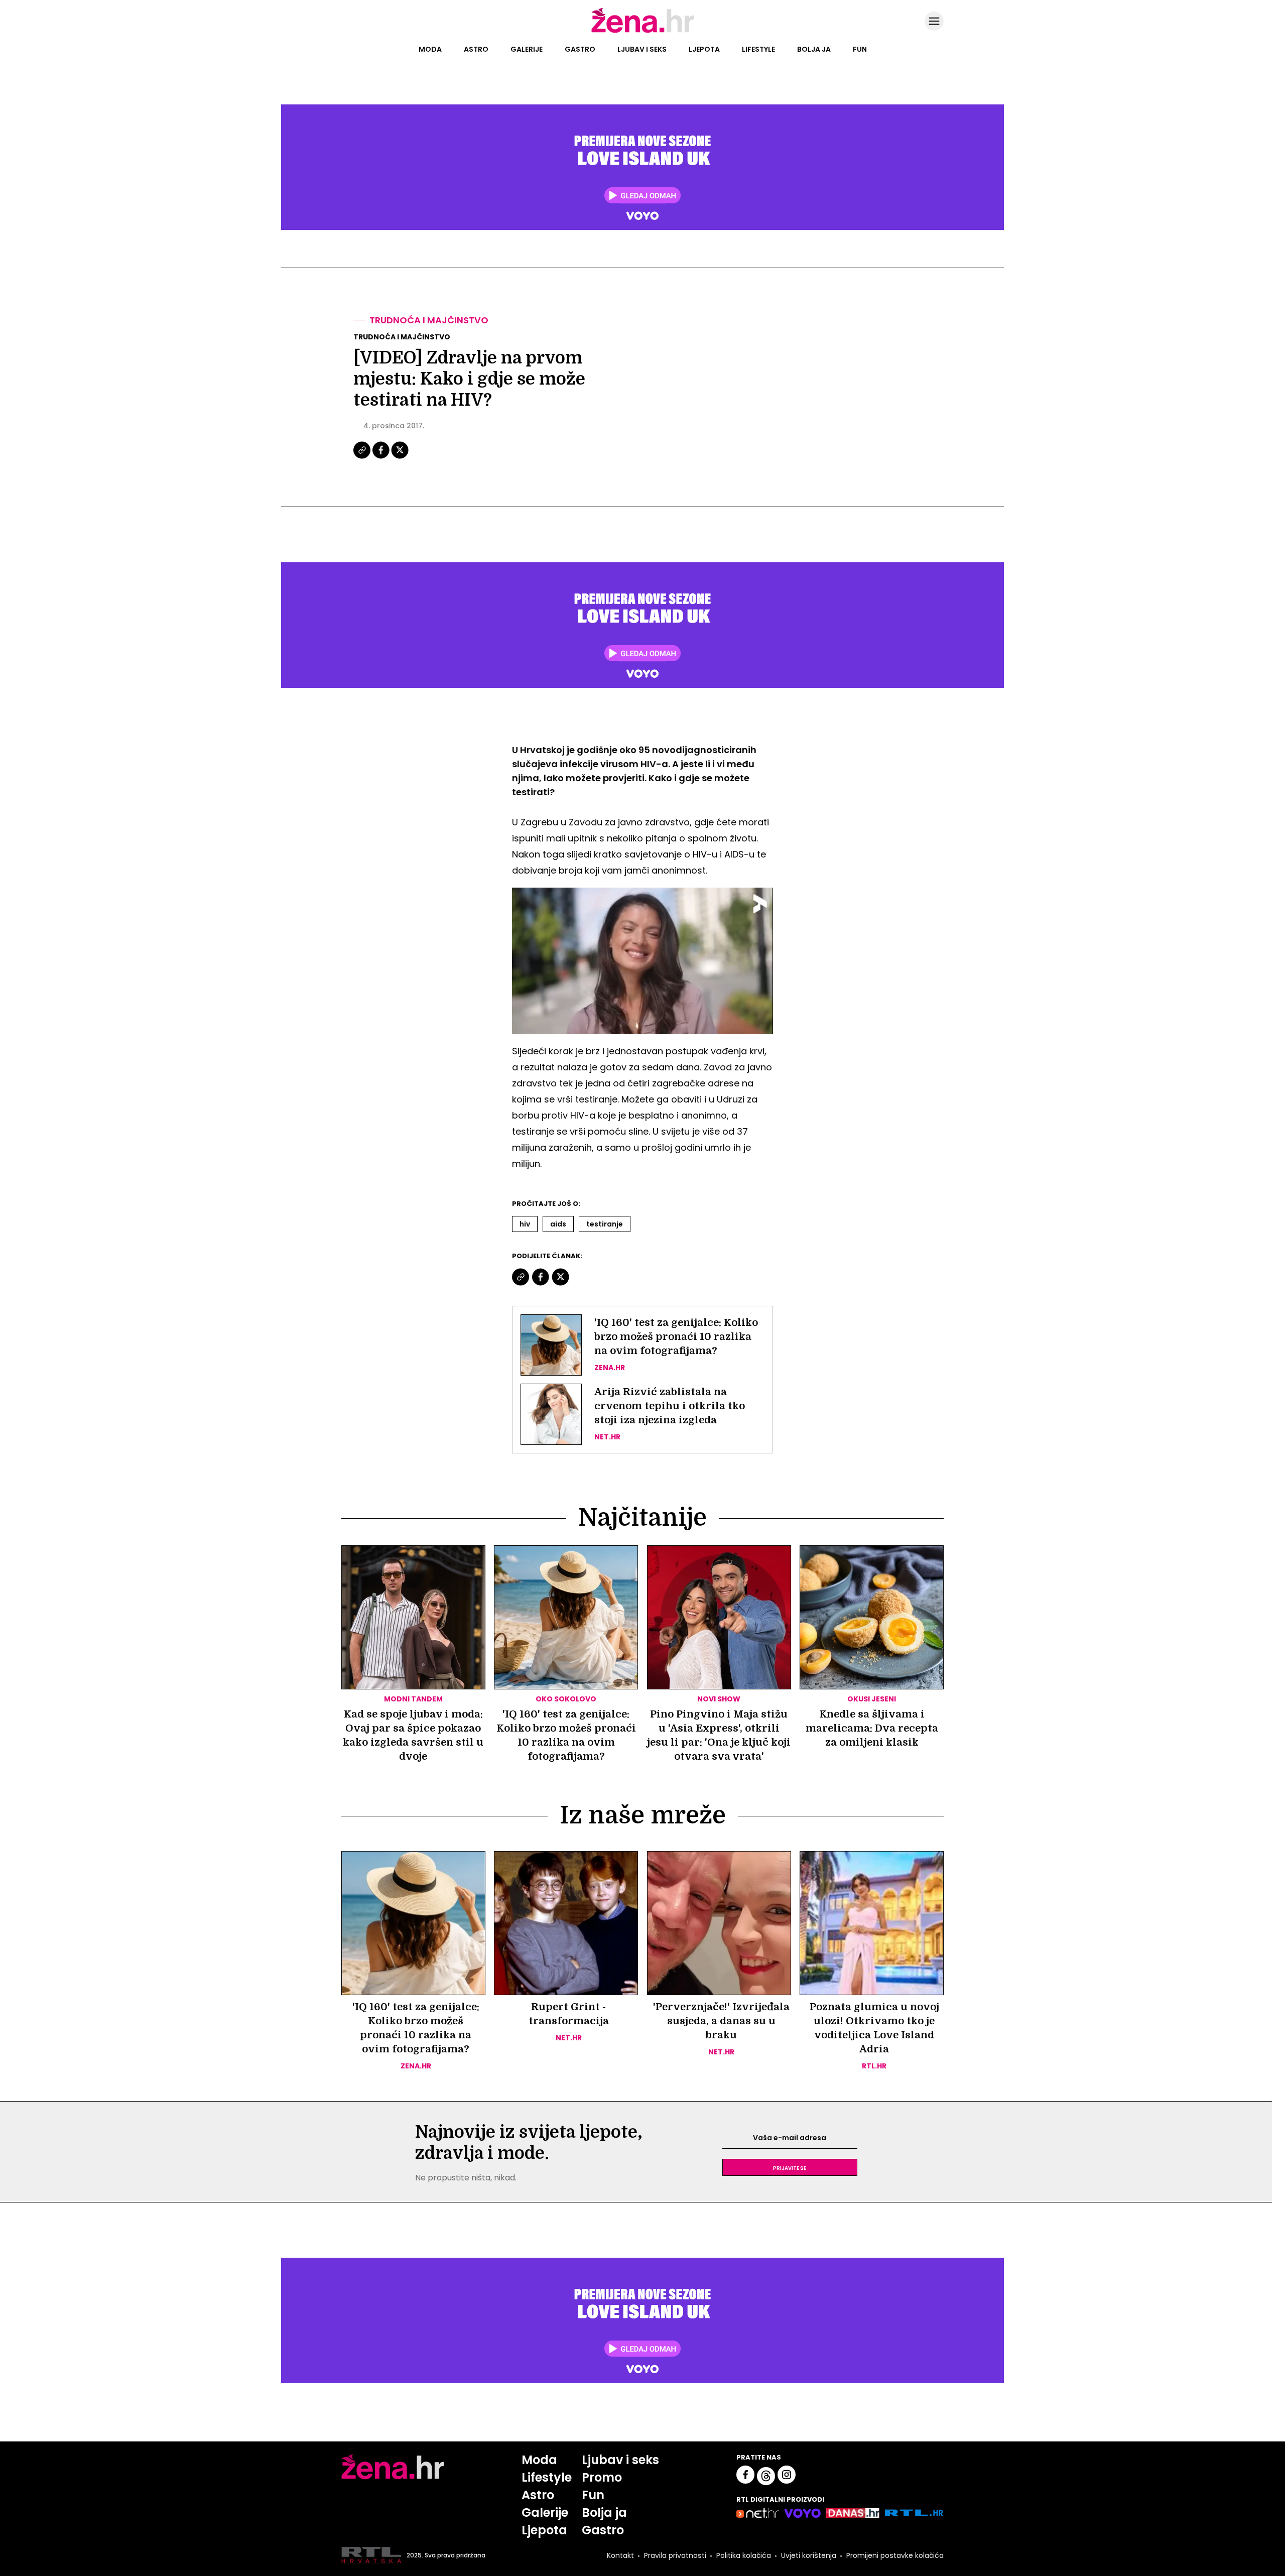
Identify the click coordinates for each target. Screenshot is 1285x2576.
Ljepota (704, 49)
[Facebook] (381, 457)
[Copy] (363, 457)
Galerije (527, 49)
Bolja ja (814, 49)
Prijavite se (790, 2167)
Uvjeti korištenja (809, 2555)
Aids (558, 1224)
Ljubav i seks (642, 49)
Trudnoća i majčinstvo (429, 320)
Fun (860, 49)
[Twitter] (400, 457)
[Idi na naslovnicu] (643, 32)
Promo (602, 2477)
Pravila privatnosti (675, 2555)
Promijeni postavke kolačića (895, 2555)
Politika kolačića (744, 2555)
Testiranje (605, 1224)
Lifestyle (758, 49)
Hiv (525, 1224)
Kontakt (620, 2555)
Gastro (580, 49)
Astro (476, 49)
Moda (430, 49)
